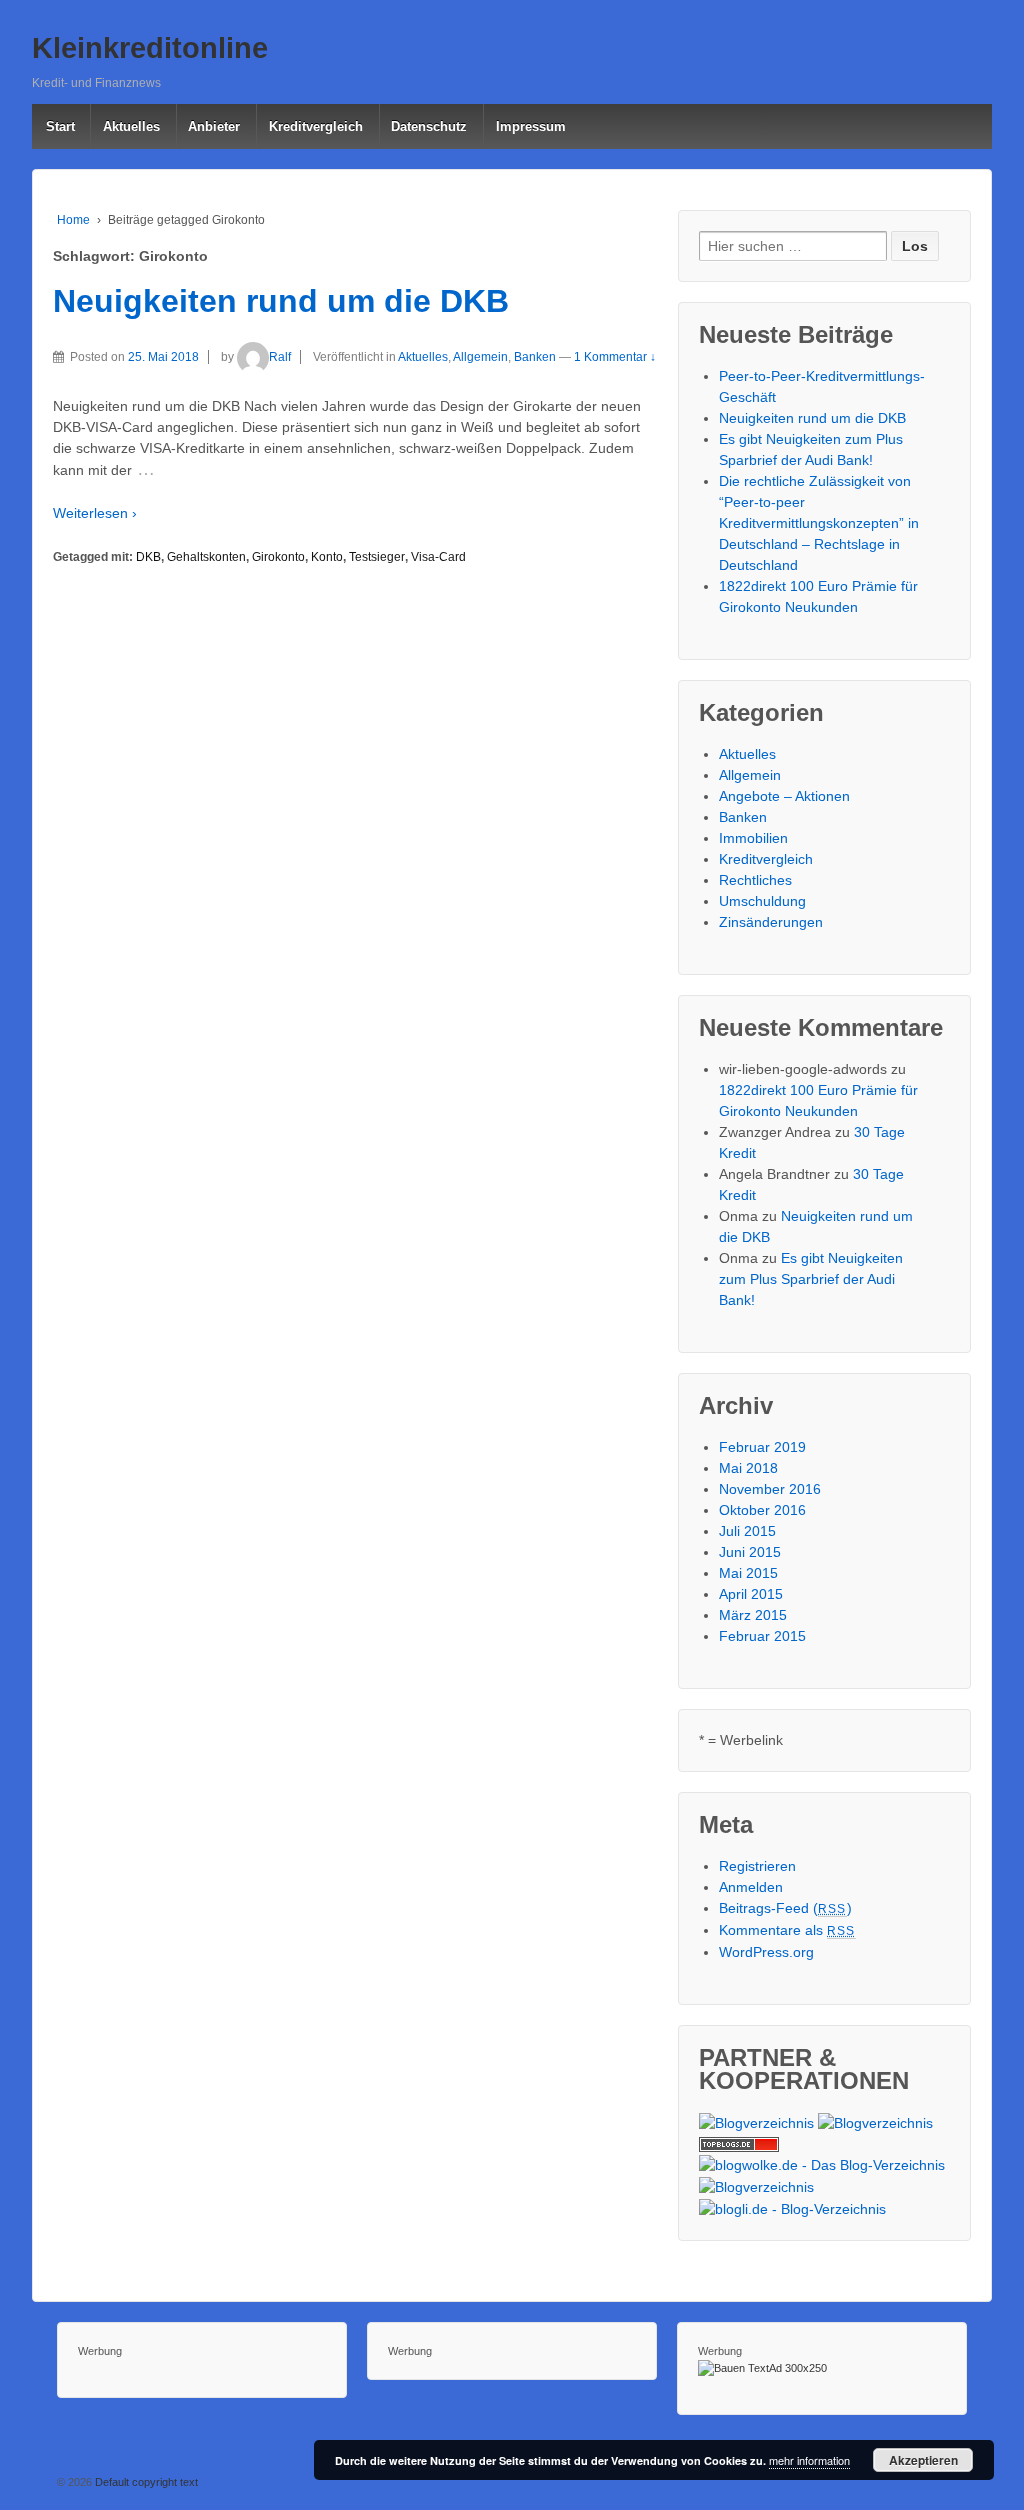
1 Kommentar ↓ (615, 357)
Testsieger (377, 557)
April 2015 (751, 1594)
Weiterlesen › (95, 513)
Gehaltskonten (206, 557)
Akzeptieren (923, 2460)
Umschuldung (762, 901)
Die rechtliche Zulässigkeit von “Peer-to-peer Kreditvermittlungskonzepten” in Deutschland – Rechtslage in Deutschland (819, 523)
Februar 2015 (762, 1636)
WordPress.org (766, 1952)
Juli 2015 (747, 1531)
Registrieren (757, 1866)
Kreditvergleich (316, 126)
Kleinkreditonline (150, 48)
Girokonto (278, 557)
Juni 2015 (750, 1552)
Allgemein (480, 357)
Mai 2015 (748, 1573)
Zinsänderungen (771, 922)
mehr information (809, 2460)
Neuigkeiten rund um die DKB (281, 301)
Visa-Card (438, 557)
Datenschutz (429, 126)
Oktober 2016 (762, 1510)
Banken (535, 357)
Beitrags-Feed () (785, 1908)
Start (60, 126)
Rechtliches (755, 880)
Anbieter (214, 126)
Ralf (280, 357)
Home (73, 220)
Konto (327, 557)
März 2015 (753, 1615)
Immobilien (753, 838)
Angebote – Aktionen (784, 796)
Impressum (531, 126)
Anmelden (751, 1887)
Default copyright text (145, 2482)
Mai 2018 (748, 1468)
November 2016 (770, 1489)
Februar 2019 (762, 1447)
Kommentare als (787, 1930)
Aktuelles (131, 126)
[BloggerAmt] (756, 2122)
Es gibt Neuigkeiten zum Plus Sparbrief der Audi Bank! (811, 1279)
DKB (148, 557)
